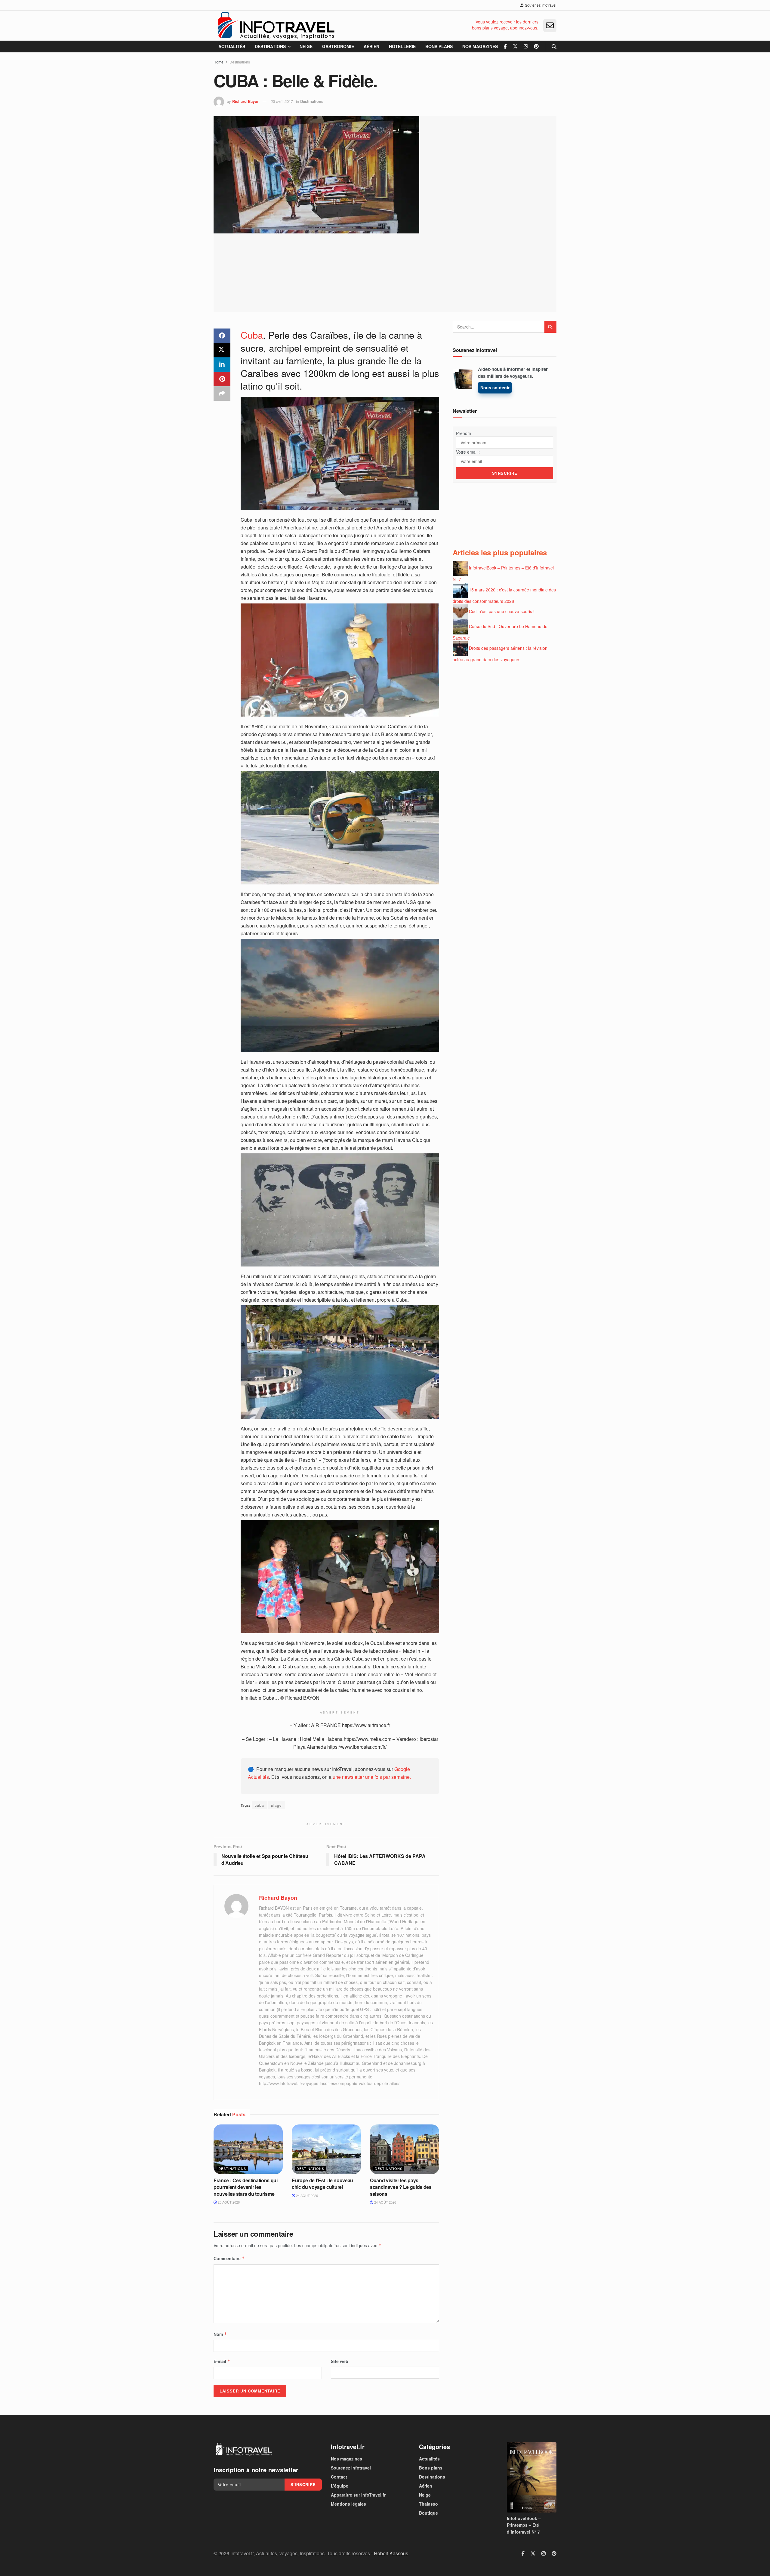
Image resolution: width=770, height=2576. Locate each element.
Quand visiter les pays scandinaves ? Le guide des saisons (401, 2187)
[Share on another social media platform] (222, 393)
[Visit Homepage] (276, 26)
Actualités (232, 46)
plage (276, 1805)
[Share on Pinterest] (222, 379)
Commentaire (229, 2258)
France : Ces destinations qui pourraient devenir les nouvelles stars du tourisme (246, 2187)
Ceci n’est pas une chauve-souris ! (502, 611)
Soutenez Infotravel (540, 5)
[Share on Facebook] (222, 336)
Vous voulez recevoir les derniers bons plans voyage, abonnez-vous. (505, 25)
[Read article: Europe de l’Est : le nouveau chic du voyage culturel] (326, 2149)
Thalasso (428, 2504)
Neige (306, 46)
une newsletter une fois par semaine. (372, 1777)
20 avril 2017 (282, 101)
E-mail (222, 2361)
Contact (339, 2477)
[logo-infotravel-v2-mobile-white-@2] (244, 2449)
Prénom (464, 433)
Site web (340, 2361)
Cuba (252, 335)
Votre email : (468, 452)
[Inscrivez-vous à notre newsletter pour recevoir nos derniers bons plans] (550, 26)
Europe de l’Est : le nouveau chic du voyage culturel (322, 2184)
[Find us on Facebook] (505, 46)
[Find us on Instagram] (526, 46)
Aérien (371, 46)
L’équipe (340, 2486)
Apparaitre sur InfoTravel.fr (358, 2495)
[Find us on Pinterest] (536, 46)
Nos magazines (480, 46)
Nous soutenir (495, 387)
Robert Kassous (391, 2553)
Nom (220, 2334)
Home (219, 62)
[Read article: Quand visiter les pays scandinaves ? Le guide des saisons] (405, 2149)
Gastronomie (338, 46)
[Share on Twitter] (222, 350)
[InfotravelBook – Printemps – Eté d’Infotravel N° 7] (532, 2477)
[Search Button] (554, 46)
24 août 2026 (306, 2195)
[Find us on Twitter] (515, 46)
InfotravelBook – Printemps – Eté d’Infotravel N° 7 (524, 2525)
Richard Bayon (246, 101)
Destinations (270, 46)
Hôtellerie (402, 46)
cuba (259, 1805)
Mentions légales (348, 2504)
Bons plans (439, 46)
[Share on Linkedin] (222, 365)
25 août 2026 (228, 2202)
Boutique (428, 2513)
